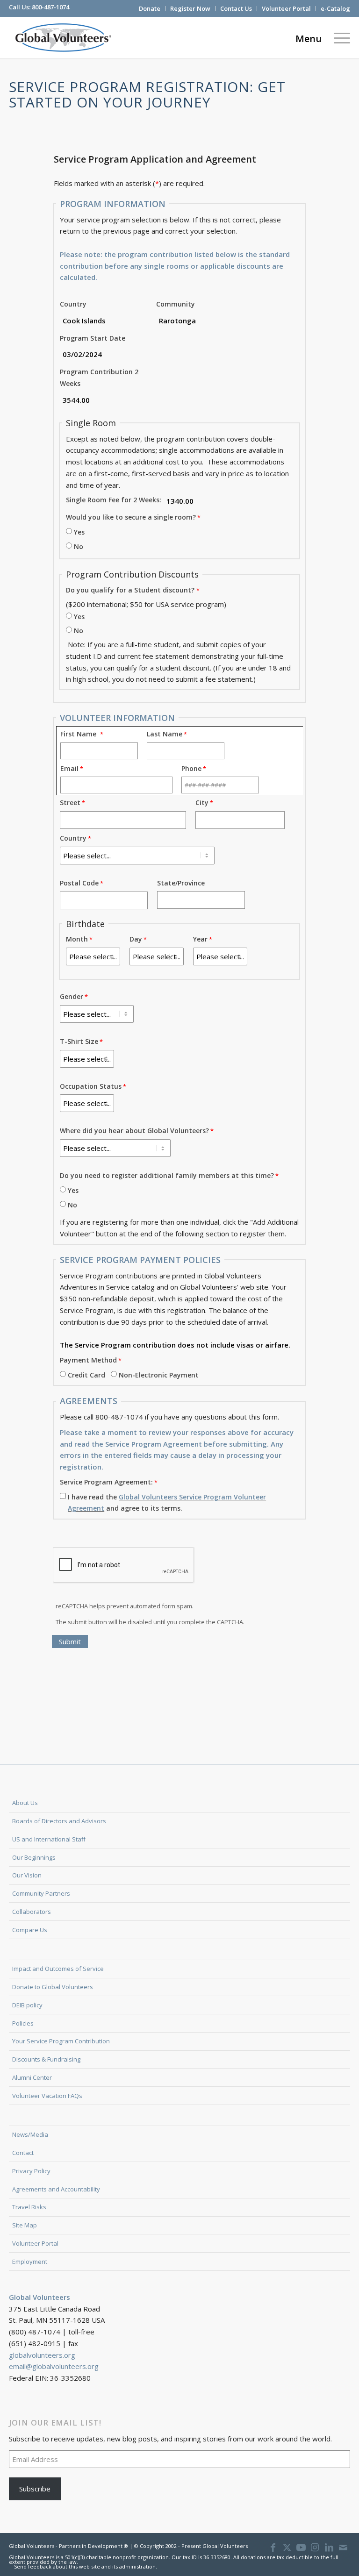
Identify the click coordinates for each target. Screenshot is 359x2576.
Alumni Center (32, 2077)
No (79, 546)
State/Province (181, 883)
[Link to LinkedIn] (329, 2547)
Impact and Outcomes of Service (58, 1969)
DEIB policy (27, 2005)
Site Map (25, 2225)
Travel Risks (29, 2207)
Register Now (190, 8)
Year (200, 939)
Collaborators (32, 1912)
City (202, 803)
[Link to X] (287, 2547)
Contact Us (236, 8)
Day (136, 939)
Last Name (165, 734)
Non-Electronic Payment (159, 1375)
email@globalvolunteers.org (54, 2366)
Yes (79, 532)
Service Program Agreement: (106, 1482)
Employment (30, 2262)
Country (73, 304)
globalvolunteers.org (42, 2355)
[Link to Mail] (343, 2547)
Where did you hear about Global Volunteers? (134, 1131)
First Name (80, 734)
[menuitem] (150, 8)
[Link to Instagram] (315, 2547)
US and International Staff (49, 1839)
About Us (25, 1803)
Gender (72, 996)
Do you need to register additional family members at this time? (167, 1175)
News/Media (30, 2134)
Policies (23, 2023)
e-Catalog (335, 8)
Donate (150, 8)
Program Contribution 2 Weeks (99, 378)
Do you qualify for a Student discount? (130, 590)
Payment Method (88, 1360)
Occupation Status (91, 1086)
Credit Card (86, 1375)
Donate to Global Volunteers (53, 1987)
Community (176, 304)
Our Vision (27, 1875)
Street (70, 803)
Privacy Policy (31, 2171)
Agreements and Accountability (56, 2189)
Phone (191, 768)
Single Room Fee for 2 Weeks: (114, 500)
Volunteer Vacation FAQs (47, 2096)
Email (69, 768)
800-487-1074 (50, 7)
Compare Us (30, 1930)
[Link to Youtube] (301, 2547)
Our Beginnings (34, 1857)
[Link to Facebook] (273, 2547)
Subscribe (35, 2489)
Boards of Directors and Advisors (59, 1821)
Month (77, 939)
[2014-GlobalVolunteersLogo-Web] (62, 37)
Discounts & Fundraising (46, 2059)
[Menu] (340, 37)
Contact (23, 2153)
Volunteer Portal (286, 8)
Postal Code (79, 883)
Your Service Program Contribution (61, 2041)
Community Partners (41, 1893)
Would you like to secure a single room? (131, 517)
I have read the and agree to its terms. (167, 1503)
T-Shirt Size (79, 1041)
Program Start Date (93, 338)
